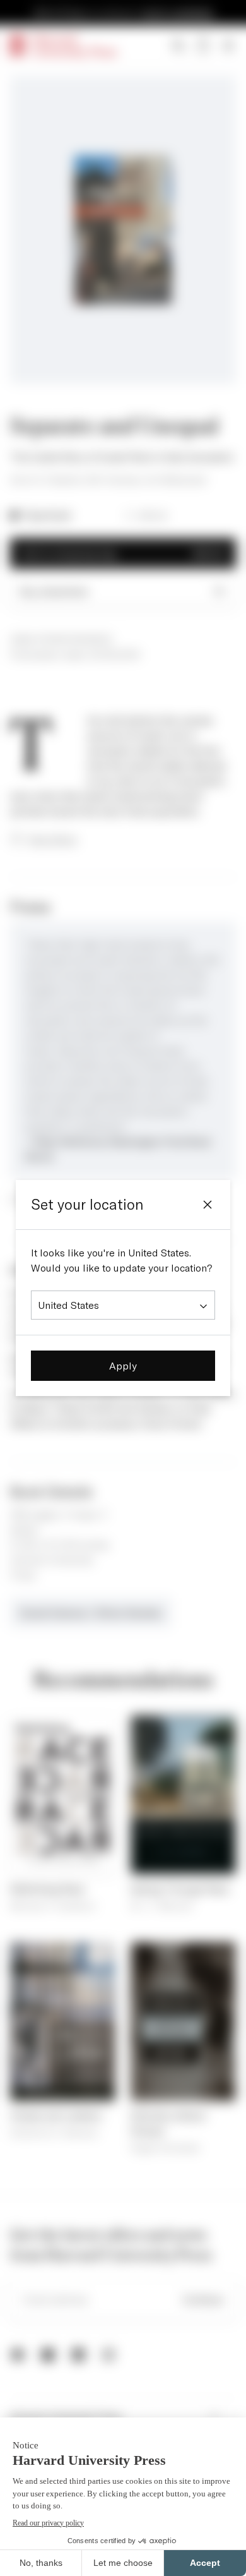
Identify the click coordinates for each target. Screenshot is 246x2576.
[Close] (208, 1205)
